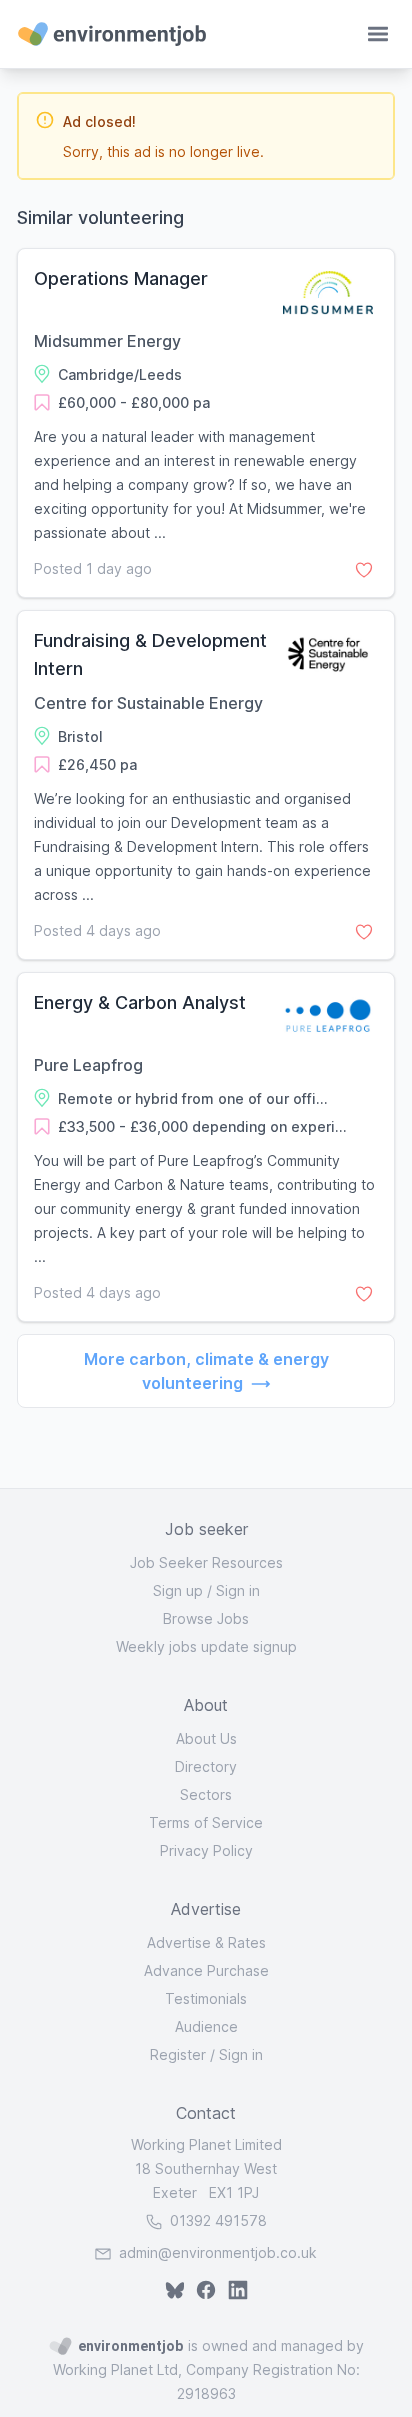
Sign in (238, 1590)
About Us (206, 1738)
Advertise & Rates (206, 1942)
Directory (206, 1766)
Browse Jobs (206, 1618)
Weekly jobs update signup (206, 1646)
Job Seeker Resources (206, 1562)
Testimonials (206, 1998)
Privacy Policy (206, 1850)
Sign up (178, 1590)
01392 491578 (216, 2220)
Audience (206, 2026)
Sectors (206, 1794)
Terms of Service (206, 1822)
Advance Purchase (206, 1970)
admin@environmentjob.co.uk (218, 2252)
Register (178, 2054)
